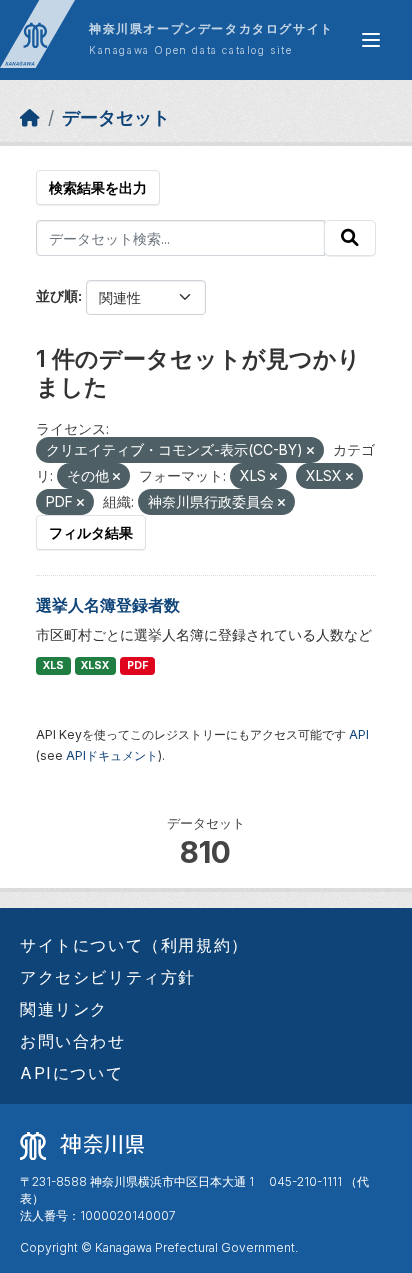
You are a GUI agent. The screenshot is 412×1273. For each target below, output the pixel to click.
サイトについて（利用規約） (134, 945)
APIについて (71, 1073)
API (359, 734)
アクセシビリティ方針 (108, 977)
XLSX (95, 665)
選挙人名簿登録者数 (108, 605)
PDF (137, 665)
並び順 (57, 295)
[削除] (310, 451)
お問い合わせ (73, 1041)
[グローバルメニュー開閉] (371, 40)
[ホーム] (30, 117)
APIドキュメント (112, 755)
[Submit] (350, 238)
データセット (116, 117)
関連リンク (64, 1009)
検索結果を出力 (98, 187)
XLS (53, 665)
